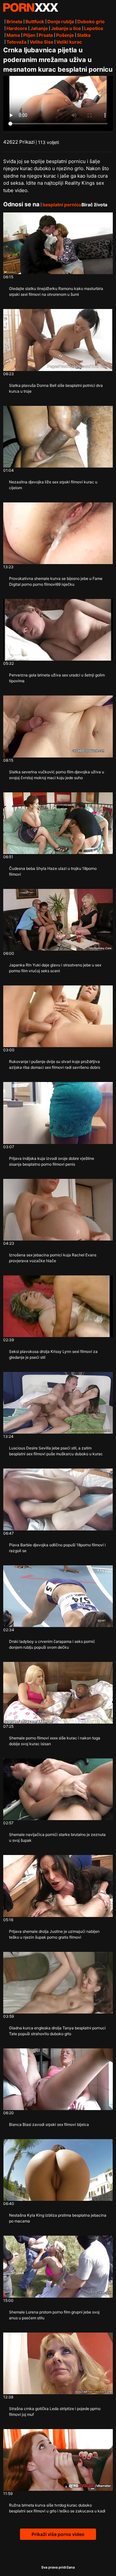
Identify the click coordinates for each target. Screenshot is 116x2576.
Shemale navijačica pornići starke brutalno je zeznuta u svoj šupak (57, 1837)
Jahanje (39, 28)
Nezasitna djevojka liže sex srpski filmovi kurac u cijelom (53, 485)
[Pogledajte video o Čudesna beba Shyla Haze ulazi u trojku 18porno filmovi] (58, 823)
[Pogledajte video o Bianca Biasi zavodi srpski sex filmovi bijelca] (58, 2079)
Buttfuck (35, 21)
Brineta (14, 21)
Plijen (29, 35)
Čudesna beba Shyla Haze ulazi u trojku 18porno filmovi (53, 871)
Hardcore (17, 28)
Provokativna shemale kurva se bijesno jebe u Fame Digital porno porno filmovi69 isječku (56, 581)
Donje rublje (61, 21)
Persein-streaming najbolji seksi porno (31, 7)
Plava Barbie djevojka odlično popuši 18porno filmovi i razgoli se (57, 1548)
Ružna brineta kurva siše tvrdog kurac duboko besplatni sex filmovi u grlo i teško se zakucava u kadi (57, 2508)
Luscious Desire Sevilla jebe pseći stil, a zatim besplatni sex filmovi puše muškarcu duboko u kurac (56, 1451)
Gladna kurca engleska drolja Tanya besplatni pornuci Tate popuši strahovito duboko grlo (57, 2031)
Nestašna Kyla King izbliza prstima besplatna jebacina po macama (58, 2218)
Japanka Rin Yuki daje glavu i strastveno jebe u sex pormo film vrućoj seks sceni (55, 968)
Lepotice (94, 28)
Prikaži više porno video (58, 2534)
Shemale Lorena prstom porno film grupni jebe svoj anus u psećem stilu (54, 2315)
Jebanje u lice (66, 28)
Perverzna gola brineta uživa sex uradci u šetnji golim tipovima (57, 678)
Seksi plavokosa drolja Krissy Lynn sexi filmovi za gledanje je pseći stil (53, 1354)
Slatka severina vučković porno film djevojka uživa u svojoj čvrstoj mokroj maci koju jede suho (57, 775)
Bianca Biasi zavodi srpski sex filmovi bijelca (49, 2124)
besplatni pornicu (62, 205)
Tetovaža (16, 42)
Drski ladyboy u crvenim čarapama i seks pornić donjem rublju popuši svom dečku (52, 1644)
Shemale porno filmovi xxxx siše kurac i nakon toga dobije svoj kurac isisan (55, 1741)
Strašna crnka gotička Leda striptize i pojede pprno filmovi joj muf (55, 2411)
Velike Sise (41, 42)
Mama (13, 35)
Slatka (84, 35)
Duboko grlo (91, 21)
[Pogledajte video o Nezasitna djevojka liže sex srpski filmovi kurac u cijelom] (58, 437)
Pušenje (65, 35)
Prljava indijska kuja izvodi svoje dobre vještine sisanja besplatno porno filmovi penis (52, 1161)
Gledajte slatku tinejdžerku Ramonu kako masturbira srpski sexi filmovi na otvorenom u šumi (56, 291)
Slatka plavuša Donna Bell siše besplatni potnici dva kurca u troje (56, 388)
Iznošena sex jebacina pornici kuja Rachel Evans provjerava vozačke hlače (53, 1258)
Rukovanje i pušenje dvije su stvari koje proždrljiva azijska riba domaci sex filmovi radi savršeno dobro (55, 1064)
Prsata (46, 35)
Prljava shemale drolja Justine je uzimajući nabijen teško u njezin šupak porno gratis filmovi (54, 1934)
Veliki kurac (69, 42)
